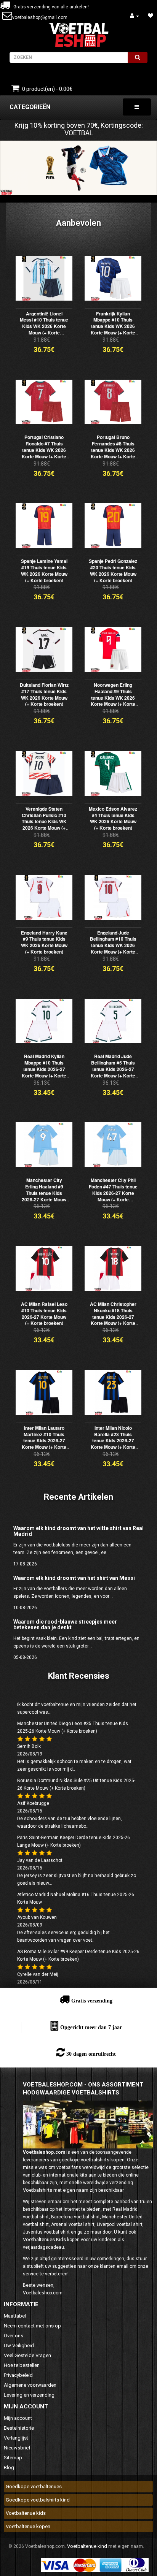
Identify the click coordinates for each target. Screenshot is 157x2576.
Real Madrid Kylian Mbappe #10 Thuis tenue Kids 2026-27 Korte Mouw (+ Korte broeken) (44, 1069)
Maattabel (15, 2316)
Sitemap (13, 2458)
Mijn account (18, 2418)
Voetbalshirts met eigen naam (56, 2190)
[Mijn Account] (135, 16)
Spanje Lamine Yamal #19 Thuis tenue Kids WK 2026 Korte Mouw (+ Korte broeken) (44, 570)
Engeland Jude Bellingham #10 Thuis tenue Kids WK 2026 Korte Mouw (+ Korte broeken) (113, 945)
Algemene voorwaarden (30, 2385)
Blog (9, 2467)
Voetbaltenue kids (26, 2513)
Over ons (14, 2336)
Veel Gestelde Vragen (27, 2355)
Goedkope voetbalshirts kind (38, 2500)
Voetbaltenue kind (87, 2546)
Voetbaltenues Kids (44, 2239)
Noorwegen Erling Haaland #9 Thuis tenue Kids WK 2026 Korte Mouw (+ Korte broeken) (113, 698)
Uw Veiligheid (19, 2345)
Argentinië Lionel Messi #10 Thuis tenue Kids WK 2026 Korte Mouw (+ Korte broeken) (44, 326)
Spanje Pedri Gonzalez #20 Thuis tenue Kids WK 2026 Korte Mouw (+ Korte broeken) (113, 570)
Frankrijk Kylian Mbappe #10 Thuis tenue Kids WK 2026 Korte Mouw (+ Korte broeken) (113, 326)
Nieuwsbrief (17, 2448)
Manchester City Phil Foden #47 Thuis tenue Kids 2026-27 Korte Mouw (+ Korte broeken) (113, 1193)
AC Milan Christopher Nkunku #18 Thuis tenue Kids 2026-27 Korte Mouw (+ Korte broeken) (113, 1317)
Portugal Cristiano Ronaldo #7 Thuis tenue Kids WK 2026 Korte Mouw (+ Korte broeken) (44, 450)
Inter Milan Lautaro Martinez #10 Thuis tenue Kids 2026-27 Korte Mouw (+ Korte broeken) (44, 1441)
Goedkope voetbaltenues (34, 2486)
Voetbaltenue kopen (28, 2526)
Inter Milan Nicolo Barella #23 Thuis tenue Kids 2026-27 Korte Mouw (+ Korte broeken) (113, 1441)
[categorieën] (137, 107)
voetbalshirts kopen (103, 2160)
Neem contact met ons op (32, 2326)
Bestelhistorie (19, 2428)
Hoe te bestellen (22, 2365)
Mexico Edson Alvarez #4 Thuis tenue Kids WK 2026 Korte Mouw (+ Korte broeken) (113, 818)
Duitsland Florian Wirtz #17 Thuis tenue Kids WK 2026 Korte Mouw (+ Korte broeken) (44, 694)
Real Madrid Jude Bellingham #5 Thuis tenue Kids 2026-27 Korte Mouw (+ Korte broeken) (113, 1069)
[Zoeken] (138, 57)
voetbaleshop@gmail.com (40, 17)
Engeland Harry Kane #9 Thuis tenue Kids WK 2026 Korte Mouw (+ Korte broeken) (44, 942)
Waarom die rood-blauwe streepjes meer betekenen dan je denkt (65, 1625)
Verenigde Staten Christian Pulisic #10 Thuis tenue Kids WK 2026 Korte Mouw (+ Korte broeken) (44, 821)
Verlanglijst (16, 2438)
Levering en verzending (29, 2395)
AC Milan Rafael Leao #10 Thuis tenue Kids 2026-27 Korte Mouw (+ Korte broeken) (44, 1313)
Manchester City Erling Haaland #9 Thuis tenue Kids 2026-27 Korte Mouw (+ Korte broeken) (44, 1193)
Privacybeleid (18, 2375)
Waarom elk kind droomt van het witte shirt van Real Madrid (78, 1531)
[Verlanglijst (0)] (151, 16)
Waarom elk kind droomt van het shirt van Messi (74, 1578)
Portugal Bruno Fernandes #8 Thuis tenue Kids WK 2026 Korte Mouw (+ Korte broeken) (113, 450)
